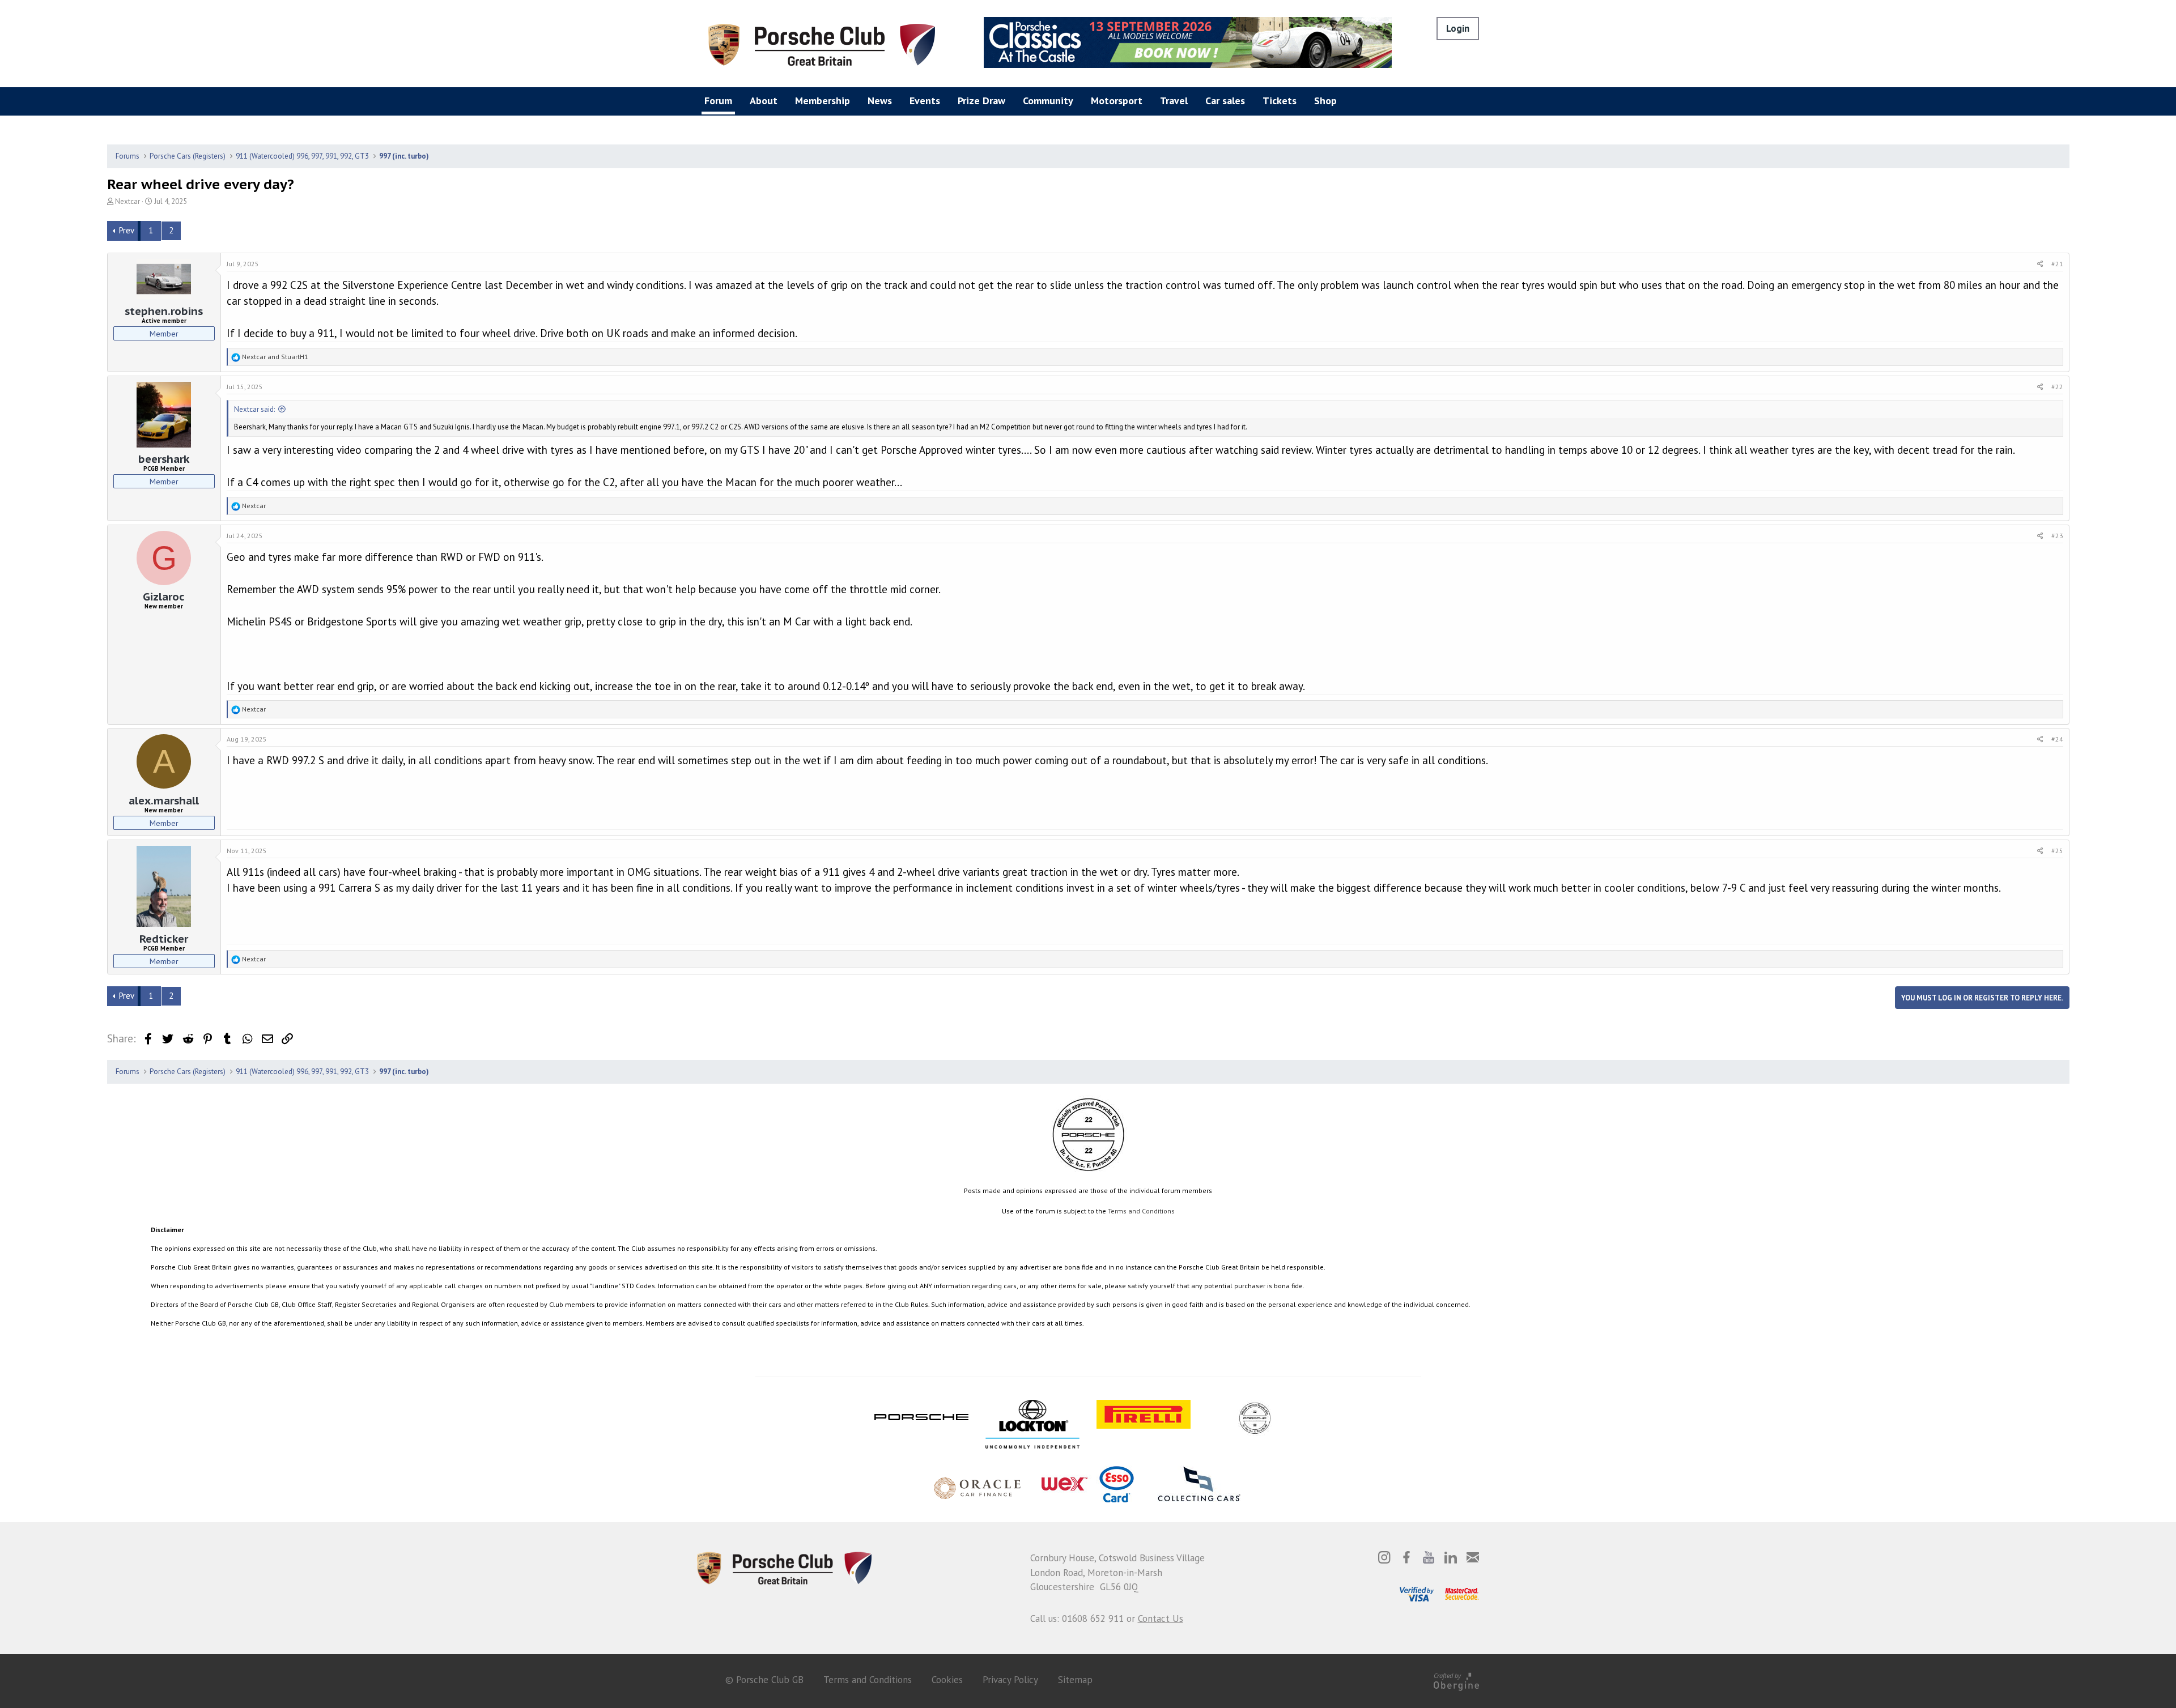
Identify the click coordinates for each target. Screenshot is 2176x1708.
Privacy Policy (1010, 1680)
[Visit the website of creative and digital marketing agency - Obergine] (1456, 1680)
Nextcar (127, 201)
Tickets (1280, 101)
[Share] (2040, 264)
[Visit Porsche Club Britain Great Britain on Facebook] (1406, 1557)
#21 (2057, 264)
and (275, 357)
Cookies (947, 1680)
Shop (1325, 101)
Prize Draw (981, 101)
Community (1048, 101)
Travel (1174, 101)
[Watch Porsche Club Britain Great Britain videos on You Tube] (1429, 1557)
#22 (2057, 387)
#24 (2057, 739)
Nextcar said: (254, 409)
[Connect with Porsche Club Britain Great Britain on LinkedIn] (1451, 1557)
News (880, 101)
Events (925, 101)
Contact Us (1161, 1618)
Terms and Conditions (1141, 1211)
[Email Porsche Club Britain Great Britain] (1473, 1557)
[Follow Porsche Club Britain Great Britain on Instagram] (1384, 1557)
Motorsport (1117, 101)
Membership (823, 101)
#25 (2057, 851)
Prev (127, 230)
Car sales (1225, 101)
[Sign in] (1458, 29)
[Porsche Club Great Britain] (822, 44)
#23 (2057, 536)
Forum (718, 101)
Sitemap (1075, 1680)
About (764, 101)
